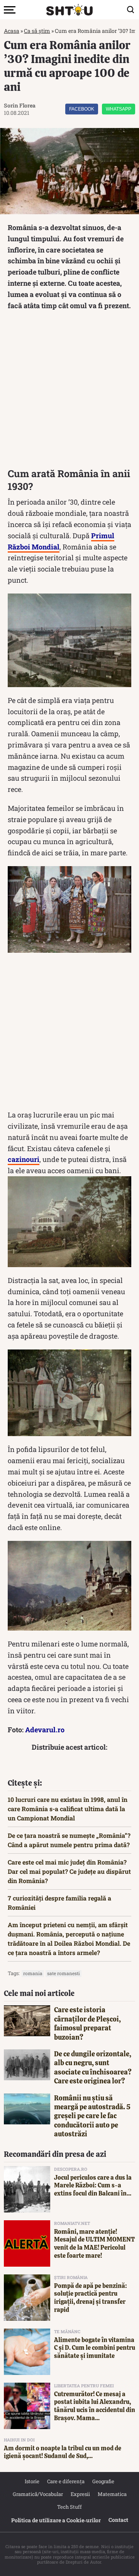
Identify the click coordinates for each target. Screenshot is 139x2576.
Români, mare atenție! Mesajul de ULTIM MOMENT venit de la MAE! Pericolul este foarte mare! (94, 2244)
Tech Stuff (69, 2507)
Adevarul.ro (45, 1730)
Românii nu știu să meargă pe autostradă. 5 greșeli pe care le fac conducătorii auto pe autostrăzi (92, 2116)
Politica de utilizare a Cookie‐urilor (56, 2520)
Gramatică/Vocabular (38, 2494)
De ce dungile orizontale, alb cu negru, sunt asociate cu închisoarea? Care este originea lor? (93, 2067)
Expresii (80, 2494)
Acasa (12, 31)
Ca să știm (37, 31)
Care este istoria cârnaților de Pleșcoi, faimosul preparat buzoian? (87, 2023)
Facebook (82, 109)
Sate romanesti (64, 1973)
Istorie (32, 2481)
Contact (118, 2520)
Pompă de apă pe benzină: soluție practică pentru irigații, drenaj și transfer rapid (91, 2298)
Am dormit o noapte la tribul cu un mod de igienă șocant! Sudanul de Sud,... (63, 2452)
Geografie (103, 2481)
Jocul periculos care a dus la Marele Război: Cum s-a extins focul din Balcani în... (93, 2186)
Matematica (112, 2494)
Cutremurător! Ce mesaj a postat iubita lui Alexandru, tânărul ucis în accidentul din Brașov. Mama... (95, 2406)
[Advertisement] (69, 391)
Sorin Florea (20, 105)
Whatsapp (119, 109)
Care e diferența (66, 2481)
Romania (33, 1973)
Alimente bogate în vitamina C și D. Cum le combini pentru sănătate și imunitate (95, 2348)
